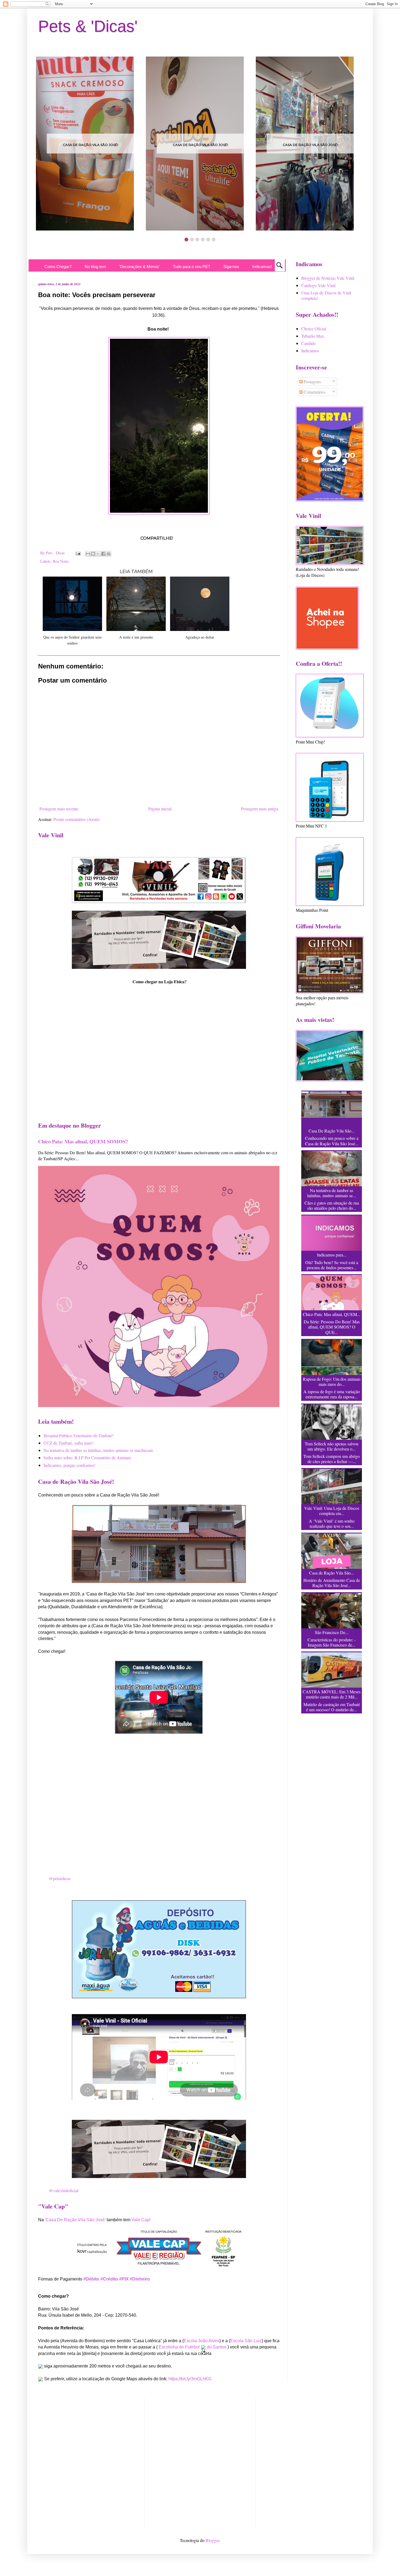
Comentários (314, 392)
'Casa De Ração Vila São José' (75, 2220)
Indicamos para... (332, 1255)
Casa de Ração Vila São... (332, 1573)
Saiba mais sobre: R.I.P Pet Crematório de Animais (87, 1457)
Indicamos (310, 351)
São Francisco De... (332, 1632)
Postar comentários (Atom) (76, 819)
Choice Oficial (314, 329)
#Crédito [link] (109, 2279)
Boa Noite (61, 561)
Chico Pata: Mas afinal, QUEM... (332, 1314)
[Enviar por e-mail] (88, 554)
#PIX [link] (124, 2279)
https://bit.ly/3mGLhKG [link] (190, 2379)
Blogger (212, 2540)
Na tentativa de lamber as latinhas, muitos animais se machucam (98, 1450)
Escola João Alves (201, 2341)
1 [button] (186, 239)
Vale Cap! (141, 2220)
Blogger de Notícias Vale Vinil (328, 278)
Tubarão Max (313, 336)
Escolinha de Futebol (180, 2347)
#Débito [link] (91, 2279)
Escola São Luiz (246, 2341)
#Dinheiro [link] (140, 2279)
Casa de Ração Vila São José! (90, 145)
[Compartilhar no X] (98, 554)
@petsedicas (60, 1878)
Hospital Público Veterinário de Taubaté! (79, 1435)
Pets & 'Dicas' (88, 26)
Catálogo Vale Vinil (318, 285)
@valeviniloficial (64, 2190)
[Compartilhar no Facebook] (103, 554)
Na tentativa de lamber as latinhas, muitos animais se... (332, 1193)
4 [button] (203, 239)
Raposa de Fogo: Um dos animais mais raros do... (332, 1382)
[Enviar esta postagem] (78, 553)
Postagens (312, 382)
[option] (90, 144)
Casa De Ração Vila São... (332, 1131)
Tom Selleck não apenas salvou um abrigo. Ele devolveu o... (332, 1446)
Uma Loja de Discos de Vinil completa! (326, 295)
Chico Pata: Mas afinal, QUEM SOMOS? (83, 1141)
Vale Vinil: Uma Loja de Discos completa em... (332, 1511)
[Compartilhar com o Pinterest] (109, 554)
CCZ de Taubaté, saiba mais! (68, 1443)
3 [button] (197, 239)
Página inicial (160, 809)
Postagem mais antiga (260, 809)
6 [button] (214, 239)
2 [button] (192, 239)
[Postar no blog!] (93, 554)
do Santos (217, 2347)
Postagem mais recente (59, 809)
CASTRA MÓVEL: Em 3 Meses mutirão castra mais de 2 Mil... (332, 1694)
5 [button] (208, 239)
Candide (308, 343)
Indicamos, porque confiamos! (70, 1465)
